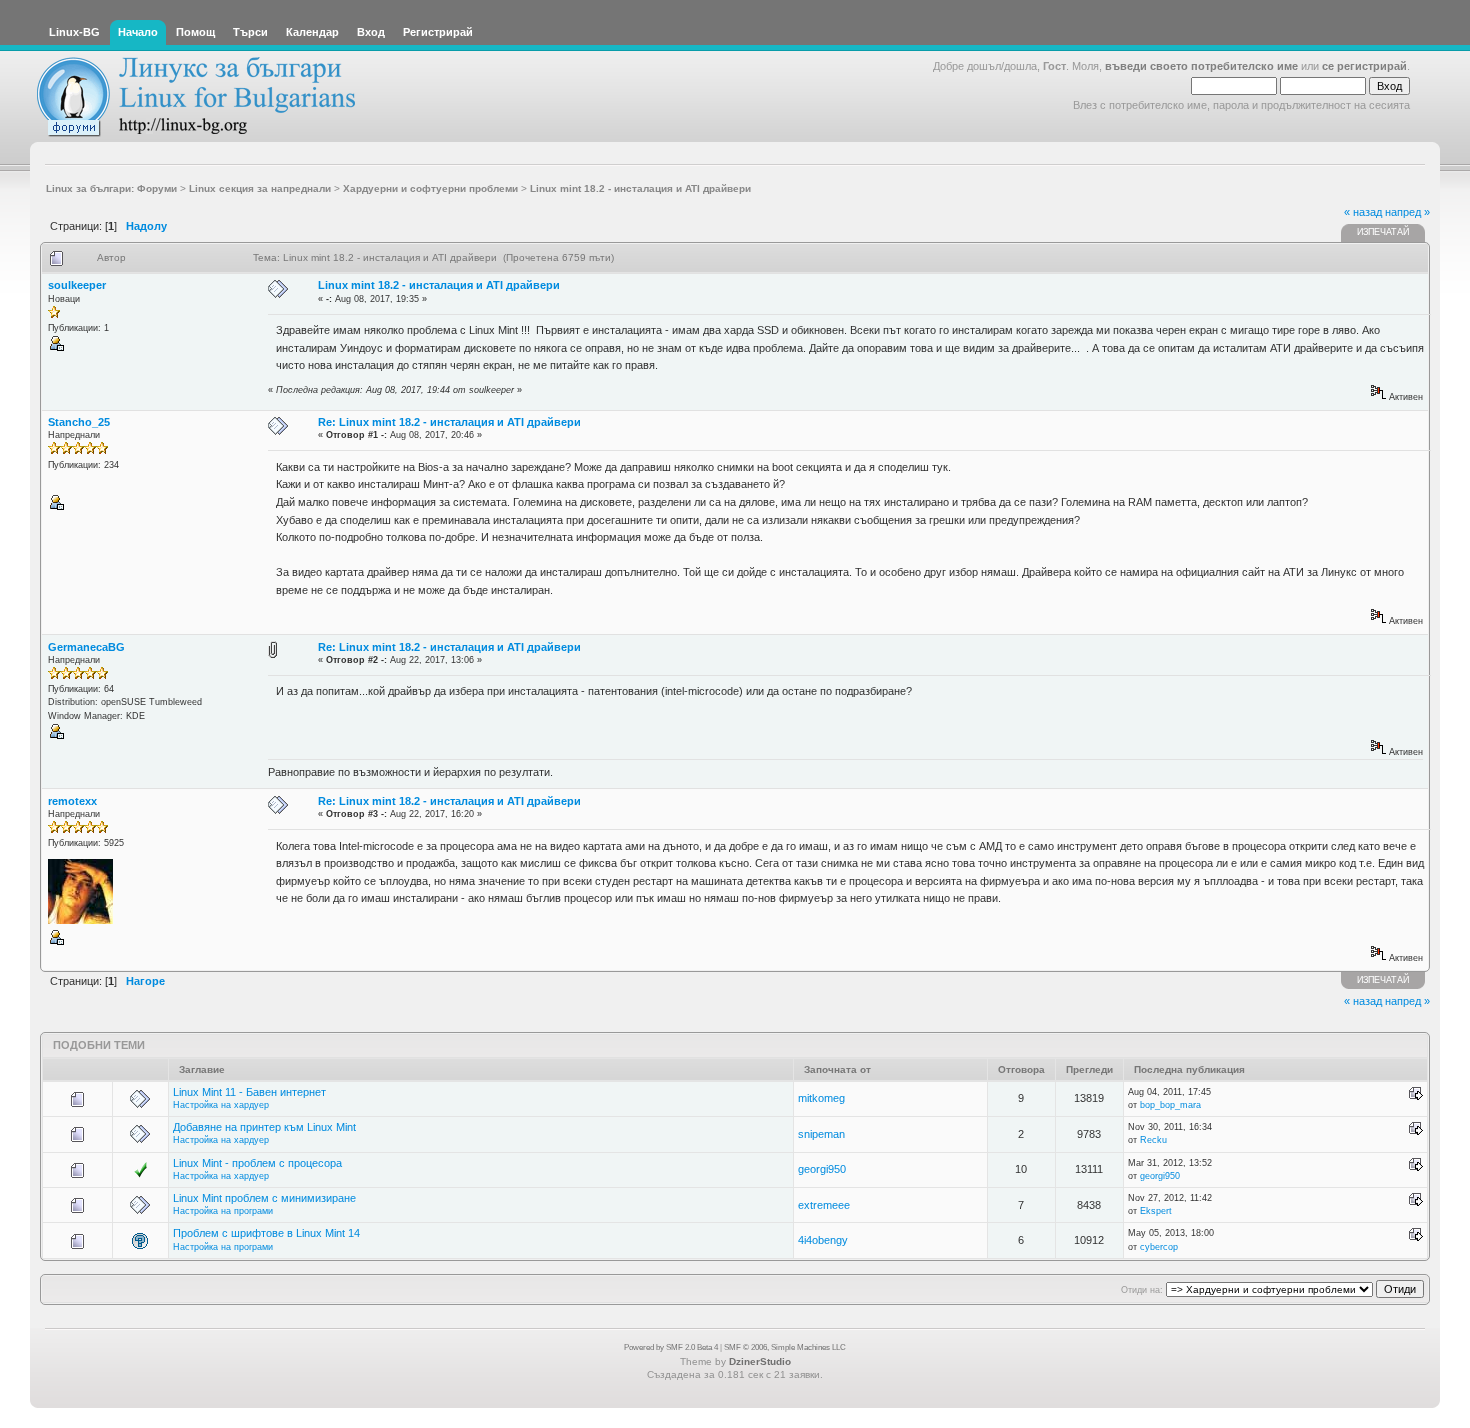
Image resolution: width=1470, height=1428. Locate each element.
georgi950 (822, 1169)
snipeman (821, 1134)
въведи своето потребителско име (1201, 66)
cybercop (1159, 1247)
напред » (1407, 212)
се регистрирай (1364, 66)
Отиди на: (1142, 1290)
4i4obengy (823, 1240)
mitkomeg (821, 1098)
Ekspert (1156, 1211)
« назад (1363, 212)
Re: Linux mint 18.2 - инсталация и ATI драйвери (449, 422)
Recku (1153, 1140)
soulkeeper (77, 285)
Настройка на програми (223, 1211)
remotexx (72, 801)
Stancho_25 (79, 422)
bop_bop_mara (1170, 1105)
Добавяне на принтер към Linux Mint (264, 1127)
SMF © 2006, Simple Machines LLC (785, 1347)
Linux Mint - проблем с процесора (257, 1163)
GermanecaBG (86, 647)
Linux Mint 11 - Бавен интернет (249, 1092)
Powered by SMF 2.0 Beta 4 (671, 1347)
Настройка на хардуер (221, 1105)
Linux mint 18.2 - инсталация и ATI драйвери (439, 285)
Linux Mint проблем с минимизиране (264, 1198)
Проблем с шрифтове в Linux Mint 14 (266, 1233)
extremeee (824, 1205)
